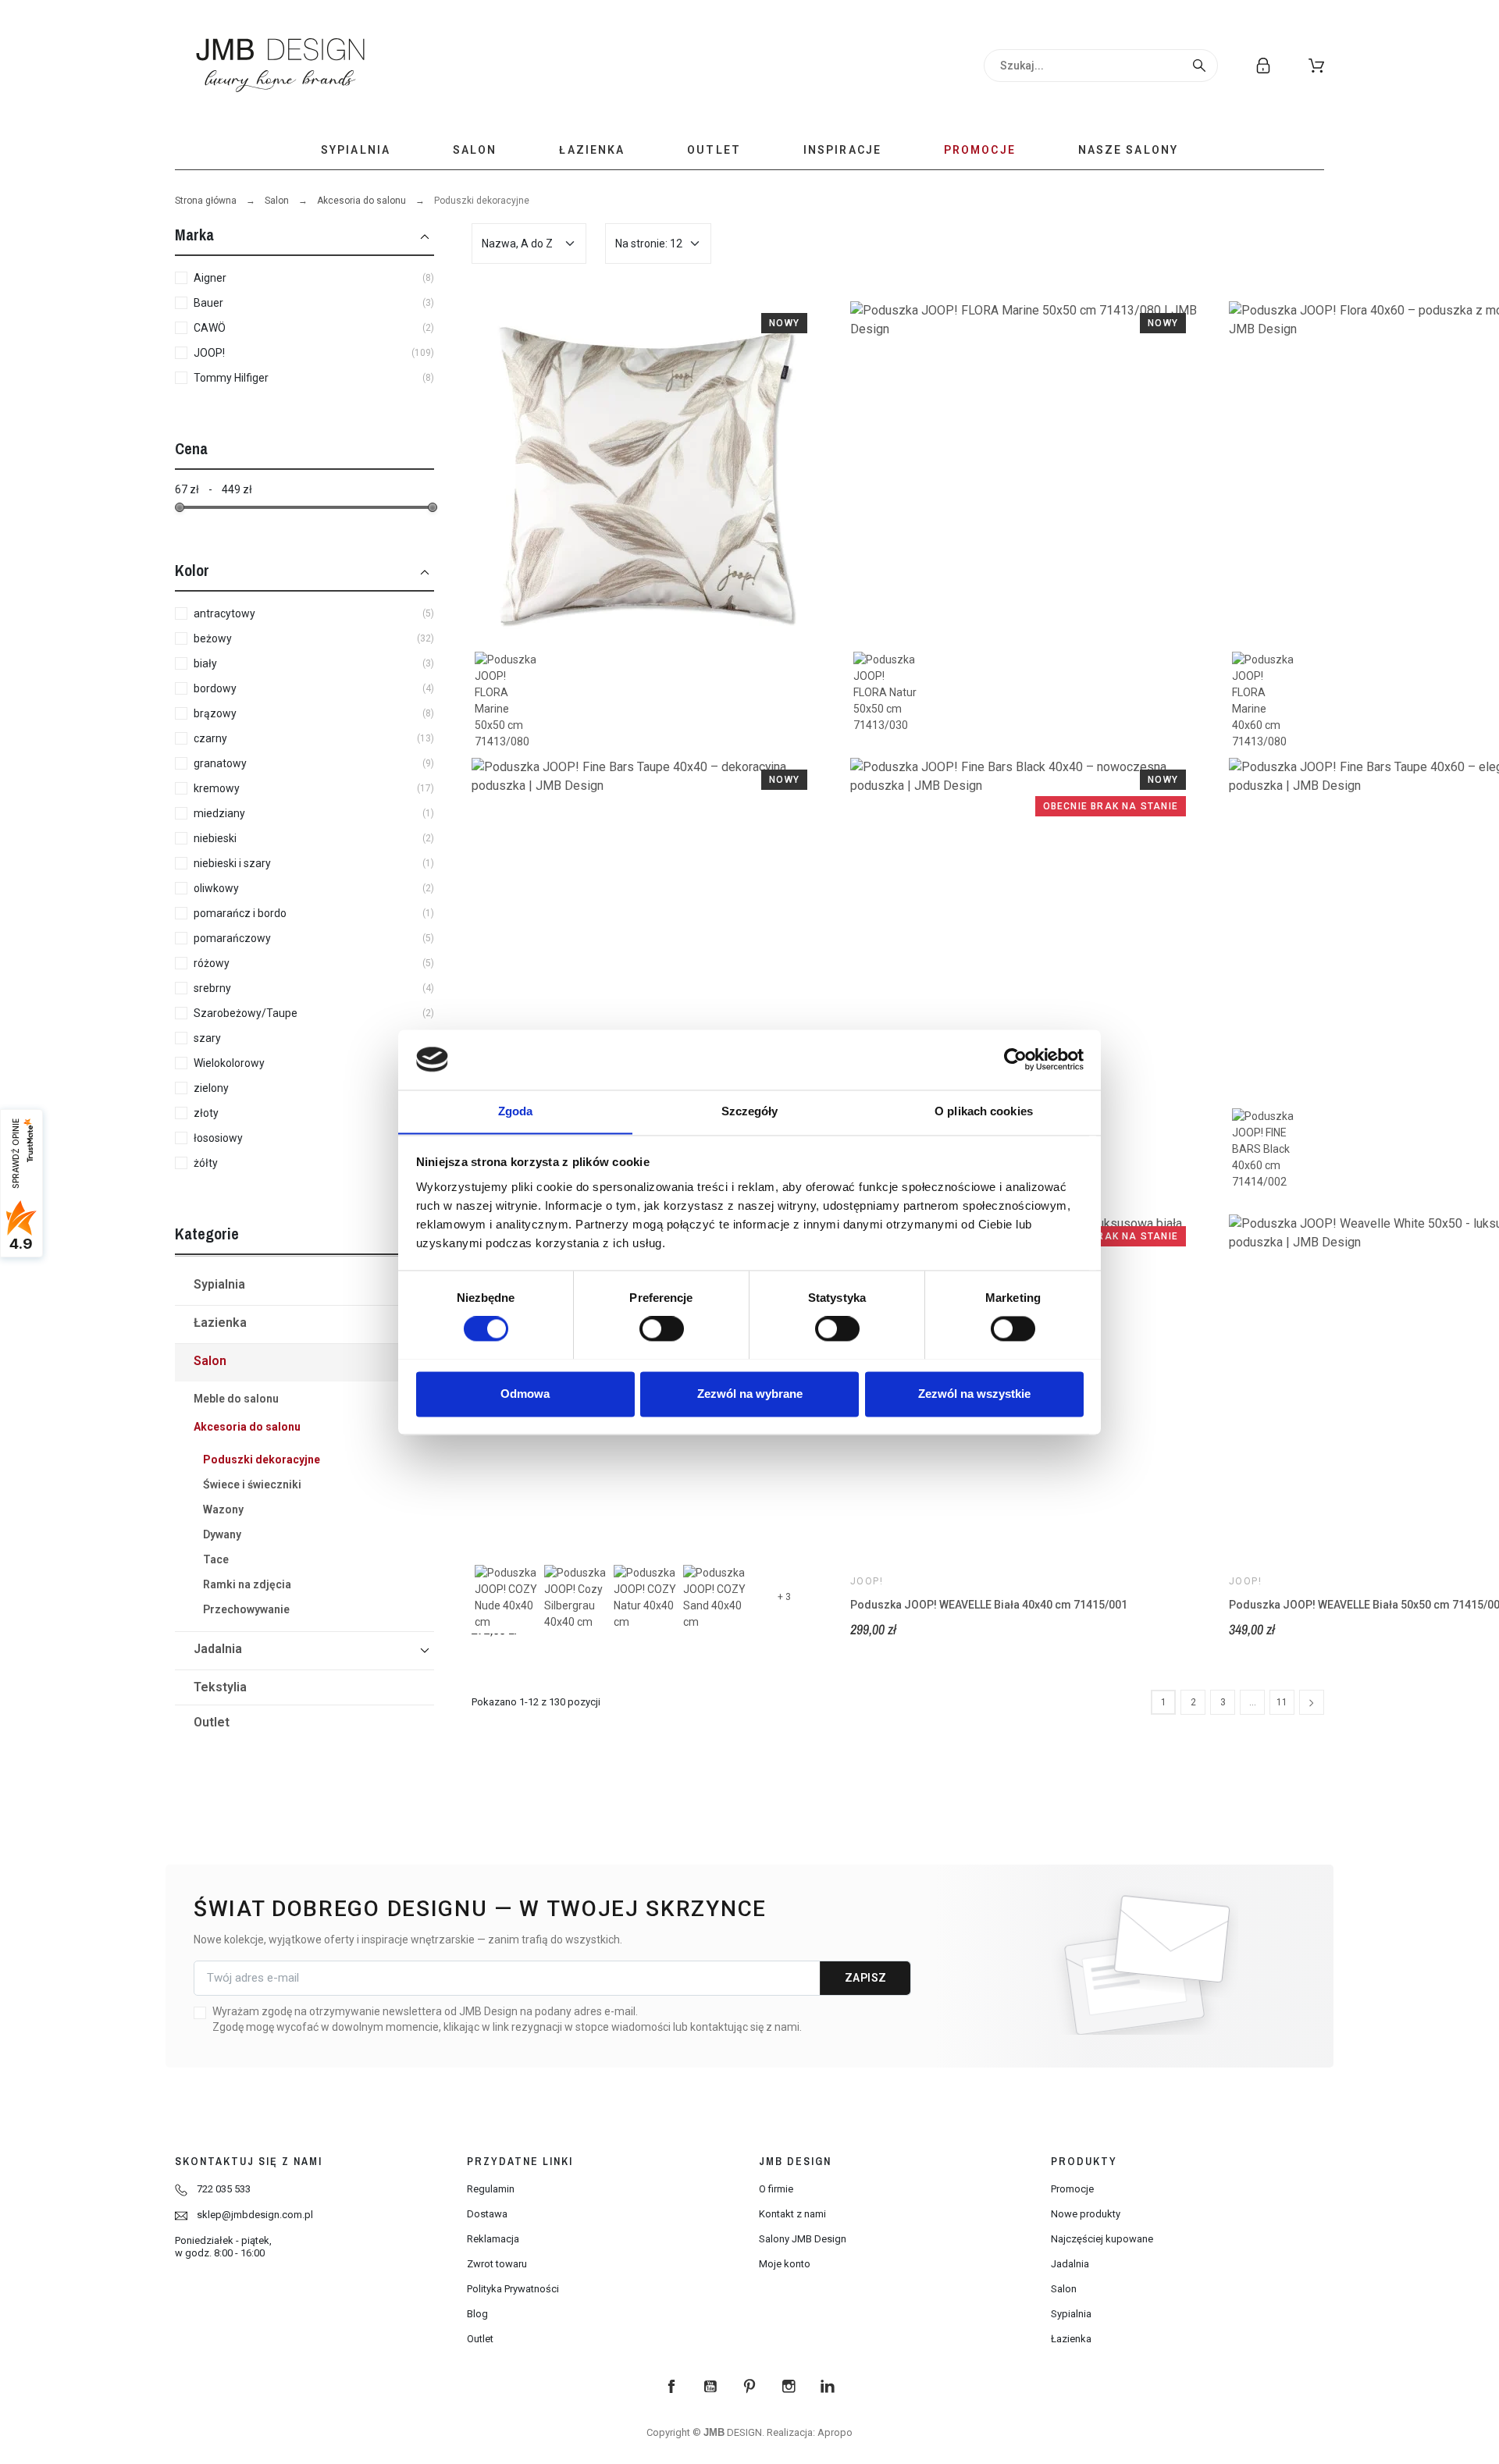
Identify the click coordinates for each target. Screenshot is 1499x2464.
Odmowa (525, 1394)
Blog (477, 2314)
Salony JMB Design (803, 2239)
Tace (216, 1559)
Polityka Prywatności (513, 2289)
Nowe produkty (1086, 2214)
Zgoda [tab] (516, 1111)
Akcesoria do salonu (361, 201)
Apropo (835, 2432)
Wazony (223, 1509)
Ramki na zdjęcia (247, 1584)
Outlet (212, 1722)
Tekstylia (220, 1687)
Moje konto (785, 2264)
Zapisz (866, 1978)
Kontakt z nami (792, 2214)
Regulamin (491, 2189)
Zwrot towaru (497, 2264)
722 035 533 (224, 2189)
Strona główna (206, 201)
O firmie (776, 2189)
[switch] (662, 1328)
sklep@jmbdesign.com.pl (255, 2215)
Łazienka (220, 1323)
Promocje (1072, 2189)
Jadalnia (218, 1649)
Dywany (222, 1534)
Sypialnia (219, 1284)
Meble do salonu (236, 1399)
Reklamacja (493, 2239)
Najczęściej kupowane (1102, 2239)
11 (1282, 1702)
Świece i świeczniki (252, 1484)
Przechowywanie (246, 1609)
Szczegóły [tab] (750, 1111)
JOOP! (867, 1581)
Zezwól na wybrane (750, 1394)
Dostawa (487, 2214)
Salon (277, 201)
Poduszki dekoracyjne (262, 1460)
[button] (1316, 66)
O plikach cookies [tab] (984, 1111)
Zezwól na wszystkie (974, 1394)
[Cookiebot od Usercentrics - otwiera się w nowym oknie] (1015, 1059)
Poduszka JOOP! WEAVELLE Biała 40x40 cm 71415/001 (989, 1605)
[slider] (180, 507)
